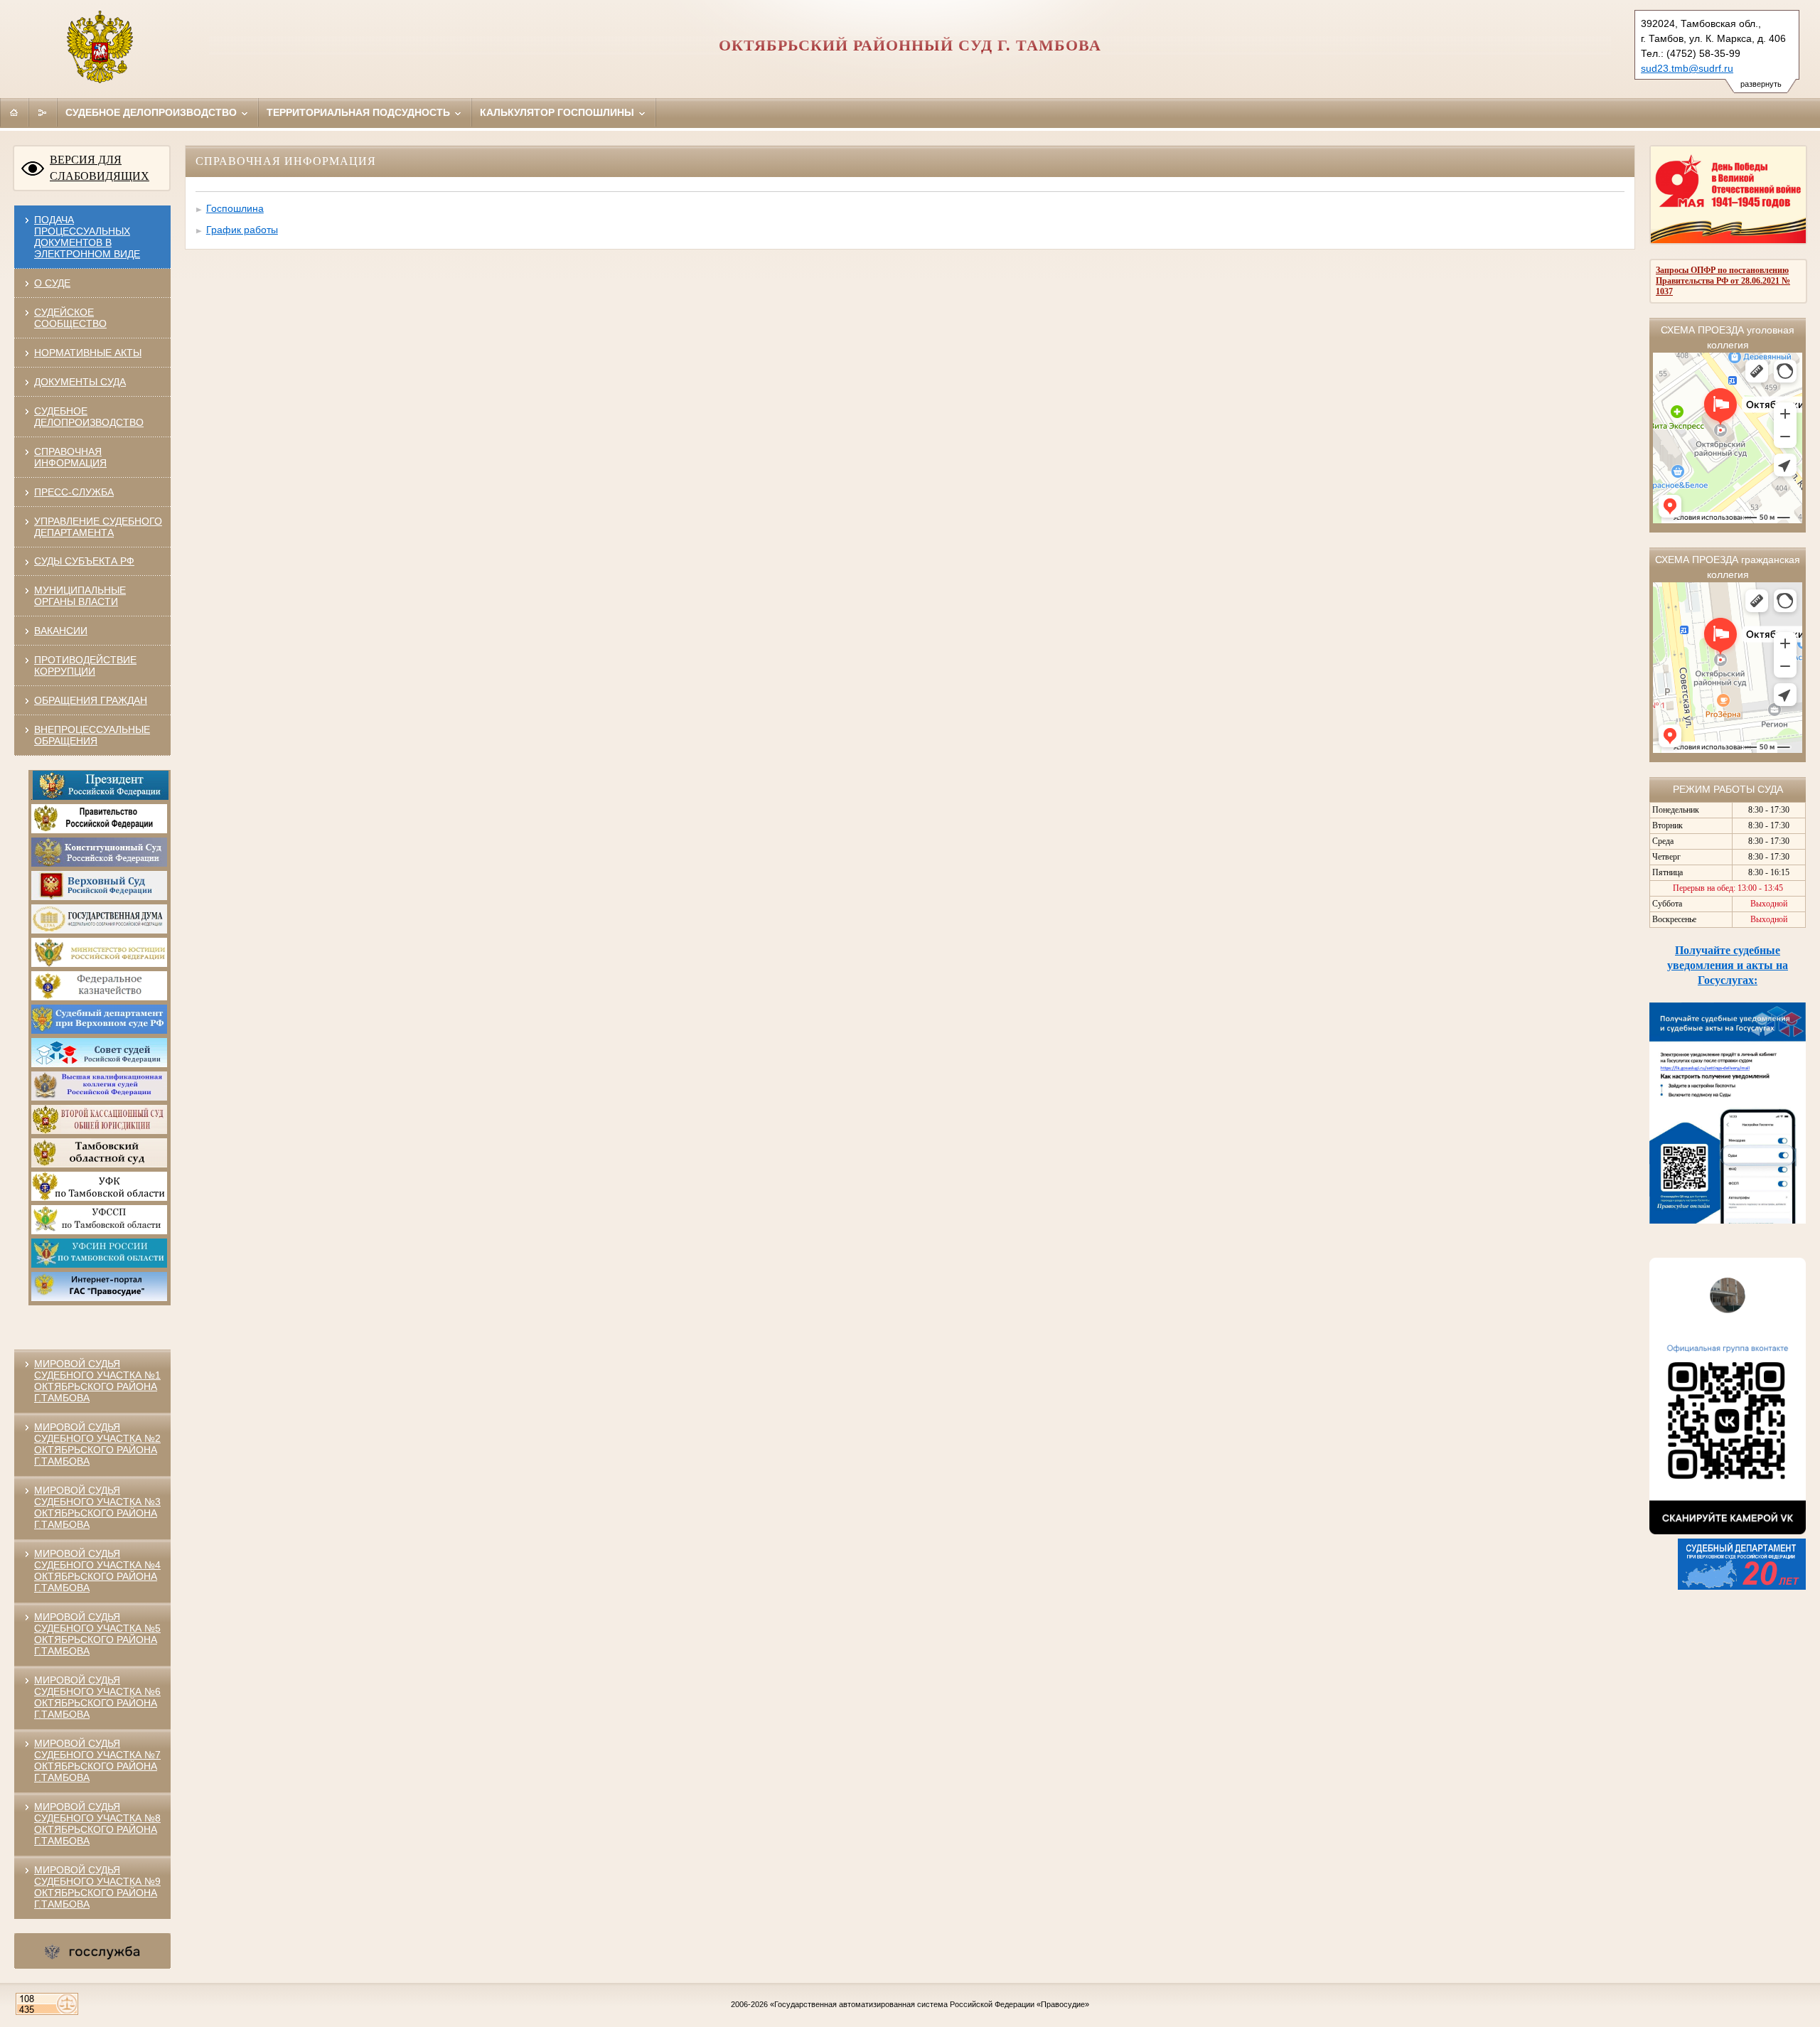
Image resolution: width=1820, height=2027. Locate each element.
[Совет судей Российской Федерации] (99, 1064)
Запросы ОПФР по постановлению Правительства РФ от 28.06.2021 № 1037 (1723, 281)
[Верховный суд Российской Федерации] (99, 897)
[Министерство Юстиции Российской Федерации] (99, 964)
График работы (242, 230)
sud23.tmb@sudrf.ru (1687, 68)
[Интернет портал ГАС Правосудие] (99, 1298)
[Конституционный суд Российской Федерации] (99, 864)
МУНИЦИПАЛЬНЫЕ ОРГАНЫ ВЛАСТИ (80, 596)
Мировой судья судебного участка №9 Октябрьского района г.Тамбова (97, 1887)
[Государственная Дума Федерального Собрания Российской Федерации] (99, 931)
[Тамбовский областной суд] (99, 1165)
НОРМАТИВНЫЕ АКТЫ (88, 353)
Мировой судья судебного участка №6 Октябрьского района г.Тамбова (97, 1697)
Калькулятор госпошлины (558, 112)
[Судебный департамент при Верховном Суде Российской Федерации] (99, 1031)
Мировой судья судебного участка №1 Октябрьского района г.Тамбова (97, 1381)
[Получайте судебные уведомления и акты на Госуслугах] (1728, 1220)
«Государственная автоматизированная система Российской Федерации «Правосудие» (930, 2004)
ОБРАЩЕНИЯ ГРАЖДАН (91, 700)
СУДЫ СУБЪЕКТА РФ (84, 561)
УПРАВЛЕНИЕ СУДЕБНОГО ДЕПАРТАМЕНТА (98, 527)
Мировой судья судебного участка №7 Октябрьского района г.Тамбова (97, 1760)
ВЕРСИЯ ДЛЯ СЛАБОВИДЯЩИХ (100, 168)
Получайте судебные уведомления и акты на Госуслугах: (1728, 965)
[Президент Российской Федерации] (101, 797)
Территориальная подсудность (360, 112)
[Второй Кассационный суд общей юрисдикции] (99, 1131)
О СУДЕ (52, 283)
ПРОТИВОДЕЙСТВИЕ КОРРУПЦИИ (85, 665)
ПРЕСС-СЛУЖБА (74, 492)
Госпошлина (235, 208)
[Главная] (14, 112)
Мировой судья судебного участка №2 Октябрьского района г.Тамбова (97, 1444)
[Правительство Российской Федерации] (99, 830)
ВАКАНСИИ (61, 631)
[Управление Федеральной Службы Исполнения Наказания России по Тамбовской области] (99, 1265)
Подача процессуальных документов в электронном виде (87, 237)
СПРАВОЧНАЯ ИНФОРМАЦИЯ (70, 457)
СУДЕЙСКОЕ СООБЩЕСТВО (70, 318)
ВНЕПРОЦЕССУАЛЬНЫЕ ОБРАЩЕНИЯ (92, 735)
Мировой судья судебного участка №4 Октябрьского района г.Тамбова (97, 1571)
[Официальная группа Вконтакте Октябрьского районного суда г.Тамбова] (1728, 1531)
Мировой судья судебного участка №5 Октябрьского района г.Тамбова (97, 1634)
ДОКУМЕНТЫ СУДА (80, 382)
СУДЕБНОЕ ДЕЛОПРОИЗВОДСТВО (89, 417)
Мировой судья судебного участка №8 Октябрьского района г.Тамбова (97, 1824)
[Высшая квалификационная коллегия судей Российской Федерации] (99, 1098)
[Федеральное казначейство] (99, 998)
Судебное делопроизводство (152, 112)
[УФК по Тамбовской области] (99, 1198)
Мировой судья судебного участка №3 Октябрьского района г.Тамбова (97, 1507)
